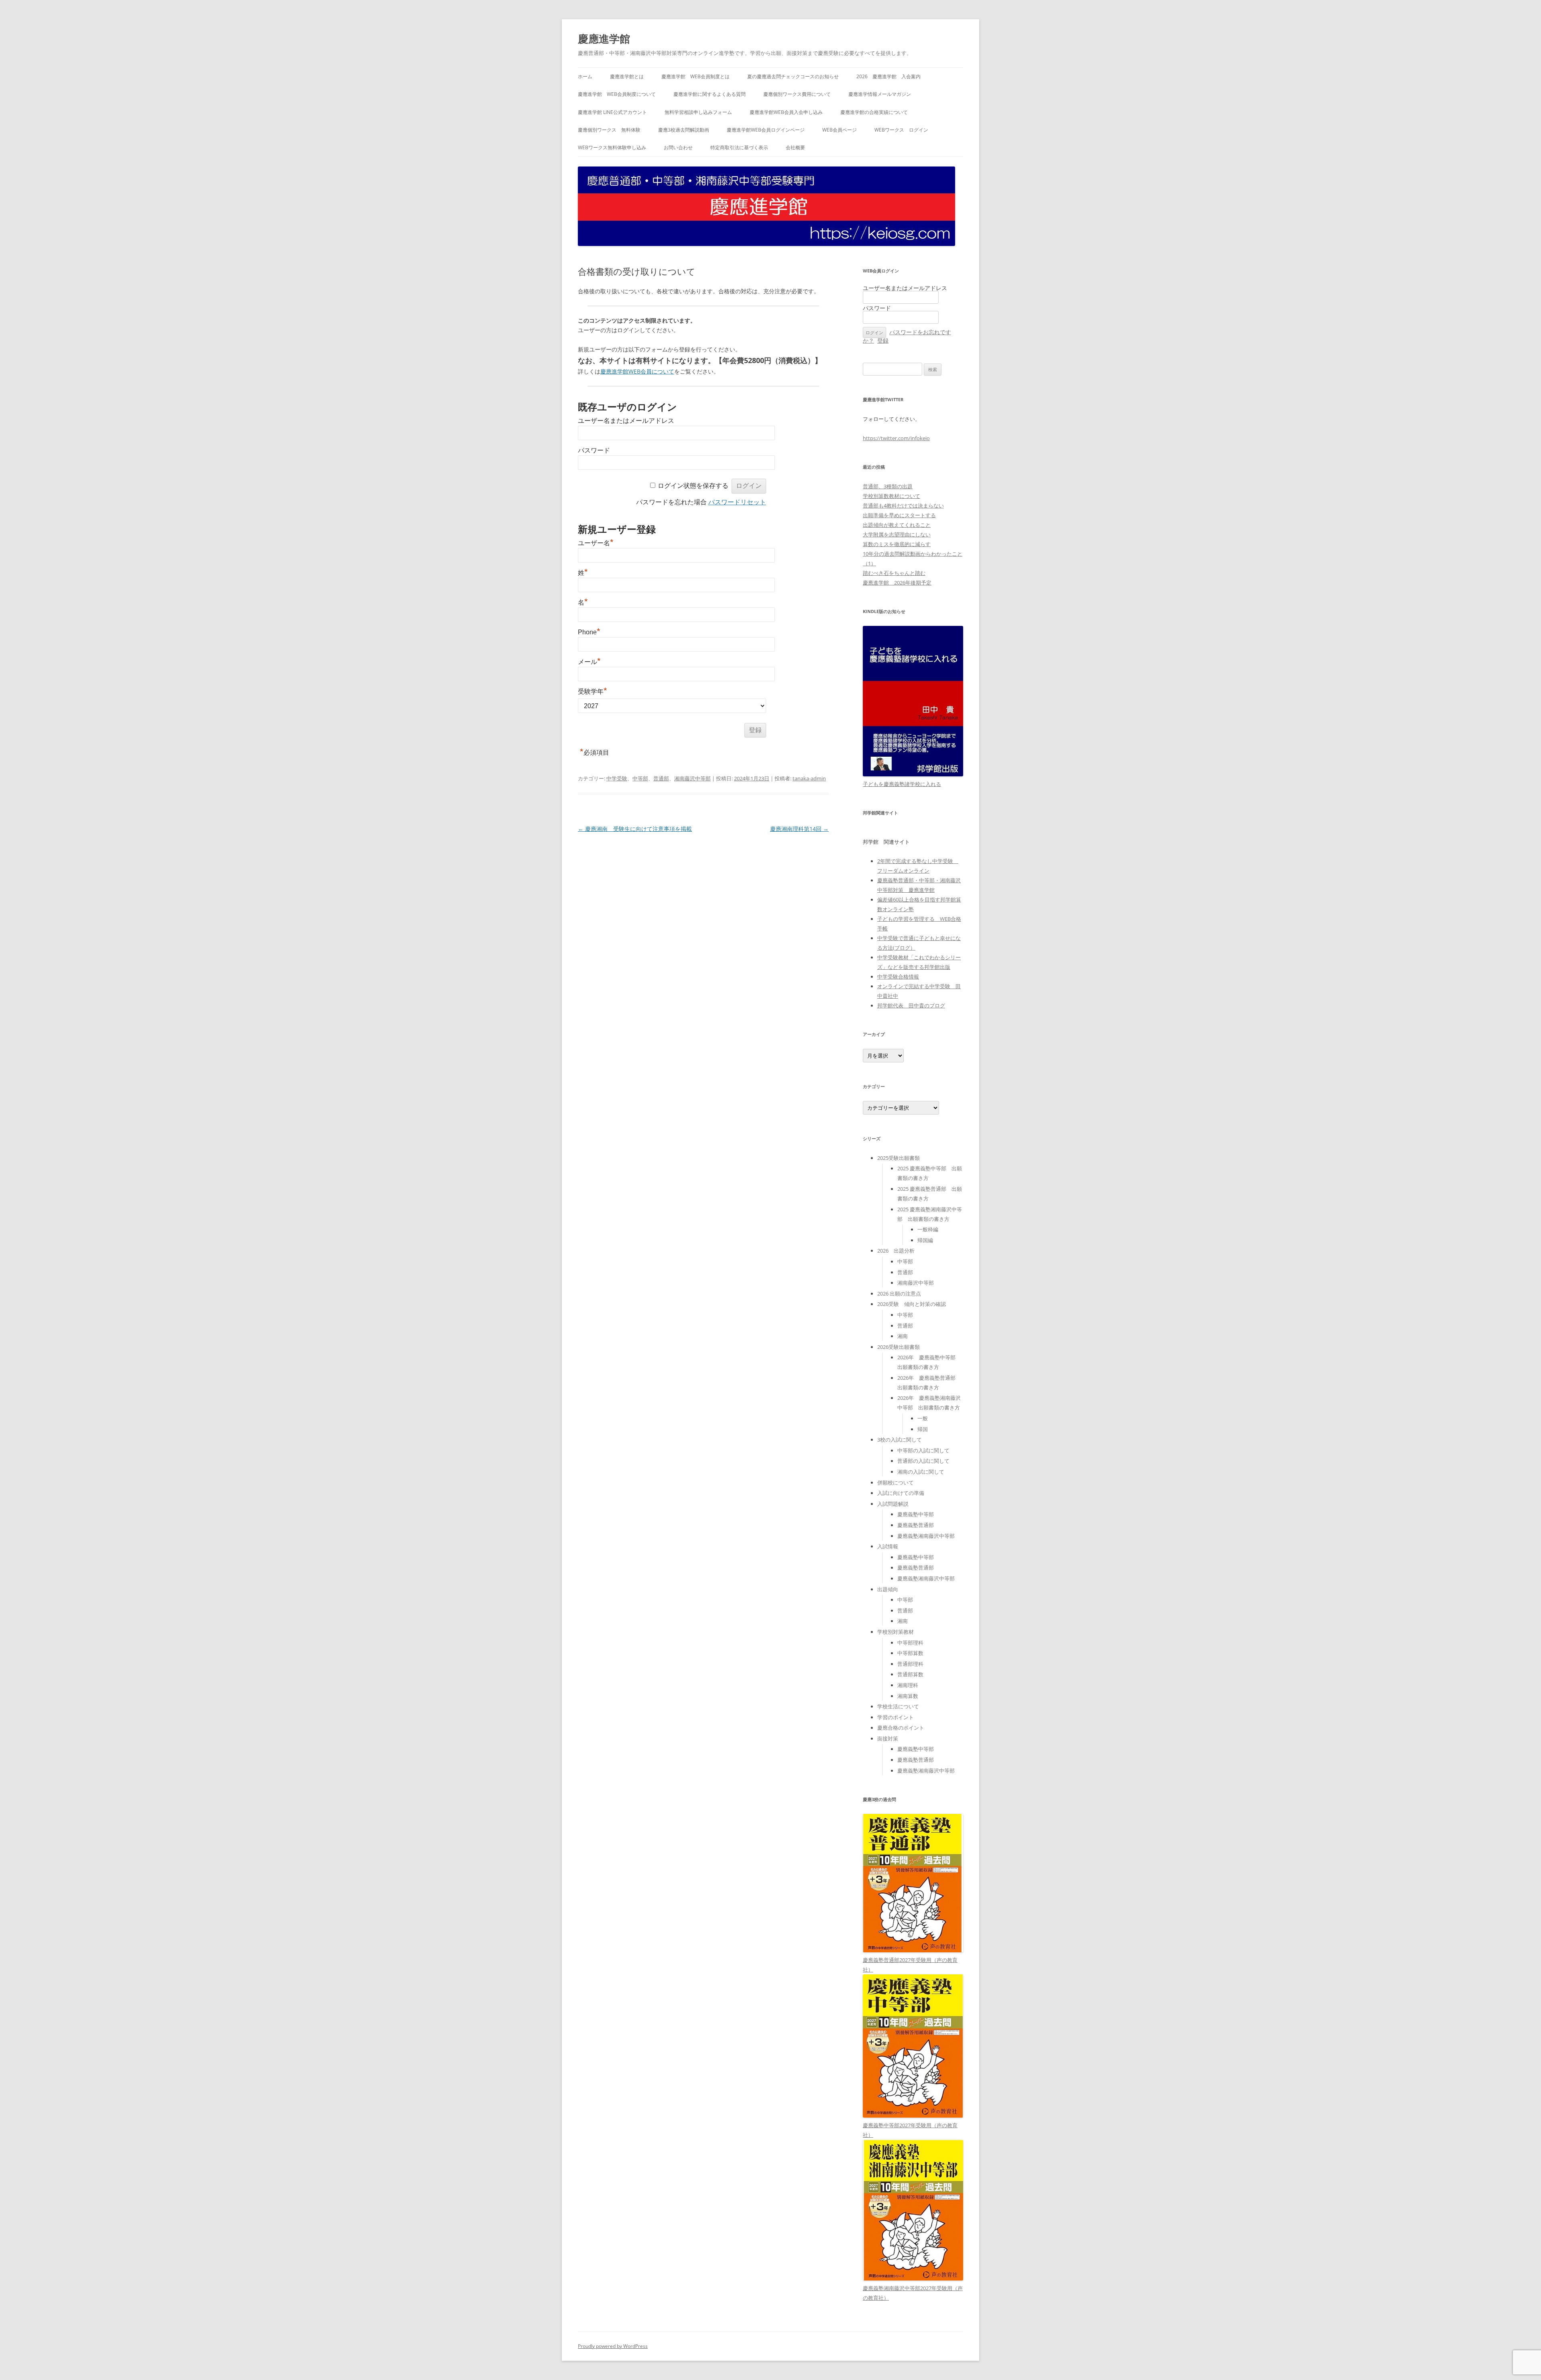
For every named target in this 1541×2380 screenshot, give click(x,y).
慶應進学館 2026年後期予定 (897, 583)
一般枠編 (928, 1229)
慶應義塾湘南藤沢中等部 (926, 1536)
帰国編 (925, 1240)
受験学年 (593, 691)
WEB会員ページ (840, 130)
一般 (923, 1418)
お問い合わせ (678, 147)
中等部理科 (910, 1643)
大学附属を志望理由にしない (897, 534)
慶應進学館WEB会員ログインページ (766, 130)
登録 (883, 340)
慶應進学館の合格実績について (874, 112)
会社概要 (795, 147)
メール (589, 662)
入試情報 (888, 1546)
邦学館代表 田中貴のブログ (911, 1005)
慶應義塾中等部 (916, 1514)
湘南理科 (908, 1685)
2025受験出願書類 (899, 1158)
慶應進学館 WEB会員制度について (617, 94)
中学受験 (617, 778)
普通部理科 (910, 1664)
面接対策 (888, 1738)
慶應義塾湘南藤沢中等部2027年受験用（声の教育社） (913, 2293)
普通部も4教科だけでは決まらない (903, 506)
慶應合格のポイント (901, 1728)
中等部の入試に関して (923, 1450)
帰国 (923, 1429)
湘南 (903, 1336)
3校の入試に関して (900, 1440)
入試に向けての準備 (901, 1493)
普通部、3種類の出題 (888, 486)
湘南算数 (908, 1696)
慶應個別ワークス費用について (797, 94)
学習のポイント (896, 1717)
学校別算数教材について (891, 496)
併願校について (896, 1482)
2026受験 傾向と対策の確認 (912, 1304)
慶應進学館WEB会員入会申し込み (786, 112)
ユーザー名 (596, 543)
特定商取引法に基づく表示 (739, 147)
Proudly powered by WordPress (613, 2346)
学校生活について (898, 1706)
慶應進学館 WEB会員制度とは (695, 76)
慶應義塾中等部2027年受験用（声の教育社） (910, 2130)
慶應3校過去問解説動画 (684, 130)
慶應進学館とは (627, 76)
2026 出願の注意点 (899, 1294)
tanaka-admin (809, 778)
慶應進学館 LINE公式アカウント (612, 112)
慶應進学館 (604, 39)
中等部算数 (910, 1653)
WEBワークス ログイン (901, 130)
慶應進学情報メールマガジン (880, 94)
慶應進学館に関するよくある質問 (710, 94)
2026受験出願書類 (899, 1347)
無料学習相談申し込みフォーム (698, 112)
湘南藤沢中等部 (692, 778)
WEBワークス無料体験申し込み (612, 147)
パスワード (594, 450)
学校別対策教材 (896, 1632)
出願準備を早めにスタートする (899, 515)
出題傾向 (888, 1589)
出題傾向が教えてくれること (897, 525)
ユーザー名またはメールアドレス (626, 421)
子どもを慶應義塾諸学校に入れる (902, 784)
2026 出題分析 (896, 1251)
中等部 (640, 778)
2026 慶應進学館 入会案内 (888, 76)
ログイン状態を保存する (693, 486)
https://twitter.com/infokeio (896, 438)
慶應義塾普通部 (916, 1525)
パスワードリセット (737, 502)
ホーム (585, 76)
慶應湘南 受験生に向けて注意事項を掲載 (635, 829)
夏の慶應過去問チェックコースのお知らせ (793, 76)
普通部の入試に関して (923, 1461)
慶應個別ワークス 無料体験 (609, 130)
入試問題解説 (893, 1504)
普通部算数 (910, 1674)
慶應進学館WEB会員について (637, 371)
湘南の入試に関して (921, 1472)
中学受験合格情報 (898, 977)
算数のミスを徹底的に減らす (897, 544)
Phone (589, 632)
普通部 (661, 778)
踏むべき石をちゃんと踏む (894, 573)
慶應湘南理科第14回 (799, 829)
